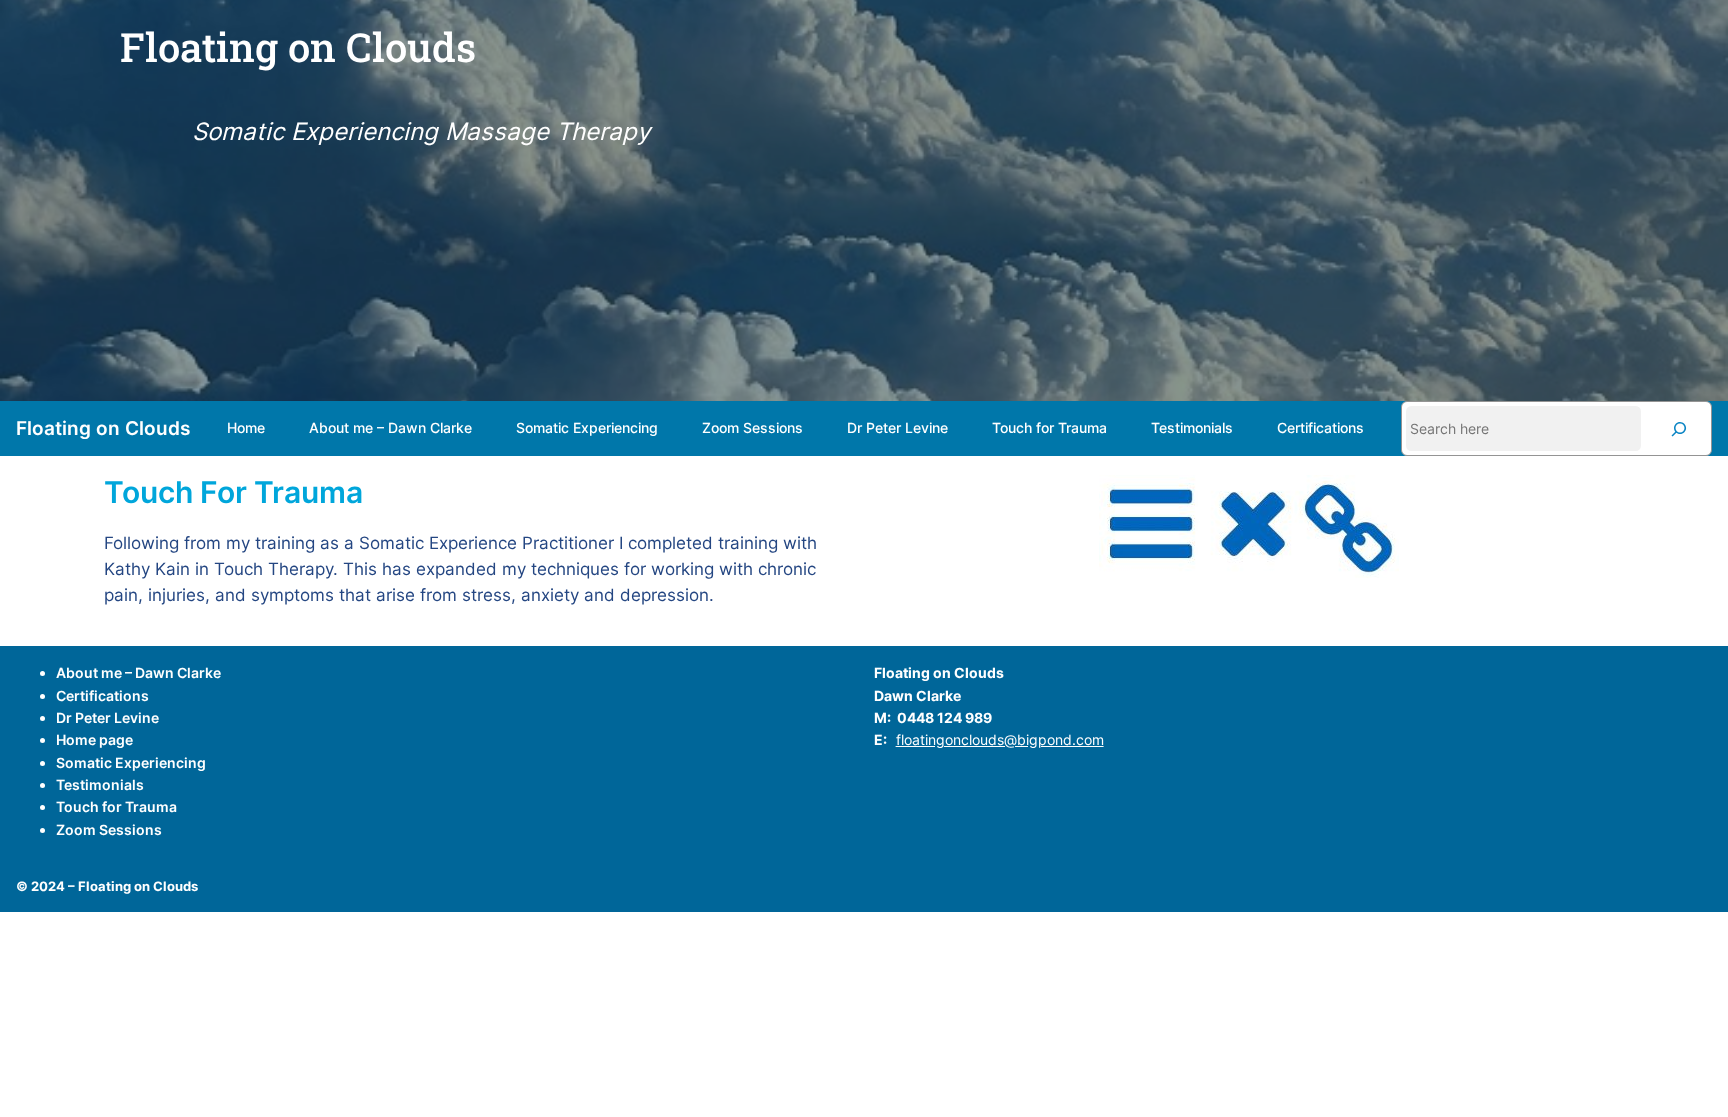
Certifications (102, 695)
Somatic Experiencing (131, 762)
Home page (94, 739)
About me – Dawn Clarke (138, 672)
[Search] (1679, 428)
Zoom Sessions (109, 829)
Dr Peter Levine (107, 717)
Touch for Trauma (116, 806)
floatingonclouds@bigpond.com (1000, 739)
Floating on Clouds (103, 428)
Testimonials (100, 784)
